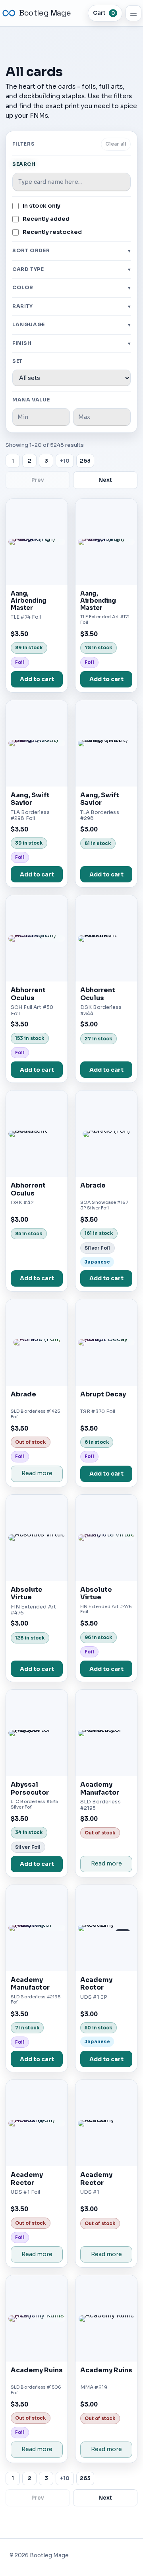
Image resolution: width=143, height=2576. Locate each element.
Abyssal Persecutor (30, 1788)
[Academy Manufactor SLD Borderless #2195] (106, 1733)
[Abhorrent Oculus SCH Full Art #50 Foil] (37, 938)
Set (17, 361)
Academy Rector (96, 1984)
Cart (104, 13)
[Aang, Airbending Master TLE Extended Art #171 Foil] (106, 542)
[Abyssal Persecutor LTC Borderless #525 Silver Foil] (37, 1733)
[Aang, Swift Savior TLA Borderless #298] (106, 743)
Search (24, 164)
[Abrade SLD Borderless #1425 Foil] (37, 1343)
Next (105, 480)
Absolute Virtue (27, 1594)
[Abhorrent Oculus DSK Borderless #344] (106, 938)
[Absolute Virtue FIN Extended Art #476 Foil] (106, 1538)
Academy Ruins (37, 2370)
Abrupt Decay (103, 1394)
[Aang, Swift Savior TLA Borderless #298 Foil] (37, 743)
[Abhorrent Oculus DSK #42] (37, 1134)
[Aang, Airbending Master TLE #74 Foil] (37, 542)
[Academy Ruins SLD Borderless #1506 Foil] (37, 2318)
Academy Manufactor (100, 1788)
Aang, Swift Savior (30, 799)
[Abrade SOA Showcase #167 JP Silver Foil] (106, 1134)
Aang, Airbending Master (29, 601)
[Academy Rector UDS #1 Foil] (37, 2123)
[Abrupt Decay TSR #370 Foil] (106, 1343)
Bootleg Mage (45, 13)
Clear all (116, 144)
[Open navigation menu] (133, 13)
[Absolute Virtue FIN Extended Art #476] (37, 1538)
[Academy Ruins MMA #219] (106, 2318)
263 (85, 461)
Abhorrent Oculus (28, 994)
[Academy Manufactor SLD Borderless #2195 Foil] (37, 1928)
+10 (65, 461)
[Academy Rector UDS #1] (106, 2123)
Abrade (93, 1185)
